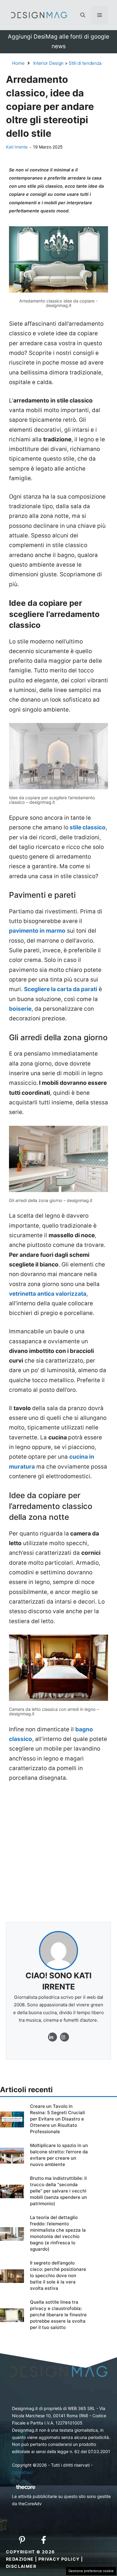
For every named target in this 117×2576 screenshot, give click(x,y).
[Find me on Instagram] (52, 2037)
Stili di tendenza (85, 63)
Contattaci (22, 2472)
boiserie (20, 1009)
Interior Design (49, 63)
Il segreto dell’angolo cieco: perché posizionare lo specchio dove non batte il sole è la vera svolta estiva (58, 2276)
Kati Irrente (17, 147)
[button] (83, 15)
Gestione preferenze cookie (91, 2571)
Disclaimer (21, 2566)
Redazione (20, 2559)
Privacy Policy (59, 2559)
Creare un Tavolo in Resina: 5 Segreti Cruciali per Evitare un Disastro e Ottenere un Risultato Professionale (57, 2119)
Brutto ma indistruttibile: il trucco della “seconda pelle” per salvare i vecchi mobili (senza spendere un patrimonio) (58, 2191)
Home (18, 63)
